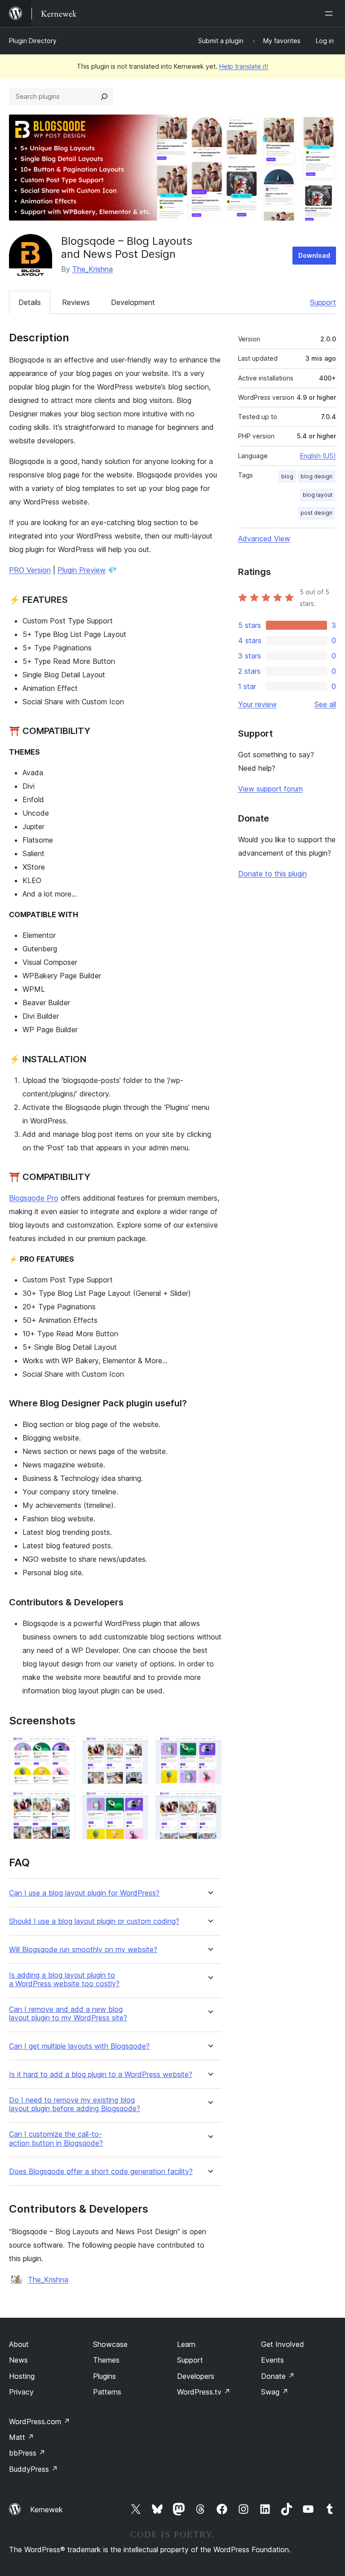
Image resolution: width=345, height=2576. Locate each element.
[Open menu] (331, 13)
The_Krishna (93, 269)
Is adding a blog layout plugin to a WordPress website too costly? (64, 1979)
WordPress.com (40, 2421)
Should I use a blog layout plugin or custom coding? (94, 1921)
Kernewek (46, 2510)
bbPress (27, 2453)
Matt (22, 2437)
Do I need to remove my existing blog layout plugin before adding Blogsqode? (75, 2104)
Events (272, 2360)
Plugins (104, 2376)
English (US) (318, 456)
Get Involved (283, 2344)
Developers (196, 2376)
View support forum (270, 789)
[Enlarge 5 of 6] (136, 1803)
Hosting (22, 2376)
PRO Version (30, 570)
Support (323, 302)
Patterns (107, 2392)
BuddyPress (33, 2469)
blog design (316, 476)
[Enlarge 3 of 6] (209, 1749)
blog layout (318, 495)
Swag (275, 2392)
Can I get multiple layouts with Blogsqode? (79, 2046)
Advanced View (264, 539)
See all (325, 704)
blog (287, 476)
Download (314, 255)
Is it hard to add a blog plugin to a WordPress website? (101, 2074)
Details (30, 302)
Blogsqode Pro (34, 1198)
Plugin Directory (33, 41)
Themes (106, 2360)
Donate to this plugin (272, 874)
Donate (278, 2376)
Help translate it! (244, 66)
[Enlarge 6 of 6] (209, 1803)
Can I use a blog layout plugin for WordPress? (84, 1893)
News (18, 2360)
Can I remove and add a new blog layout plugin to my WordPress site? (68, 2014)
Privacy (21, 2392)
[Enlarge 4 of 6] (63, 1803)
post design (316, 513)
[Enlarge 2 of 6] (136, 1749)
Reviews (76, 302)
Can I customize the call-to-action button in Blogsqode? (56, 2139)
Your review (257, 704)
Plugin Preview (82, 570)
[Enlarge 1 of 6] (63, 1749)
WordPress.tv (204, 2392)
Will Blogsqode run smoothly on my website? (83, 1950)
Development (133, 302)
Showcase (110, 2344)
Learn (186, 2344)
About (19, 2344)
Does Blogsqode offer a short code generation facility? (101, 2172)
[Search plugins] (104, 97)
